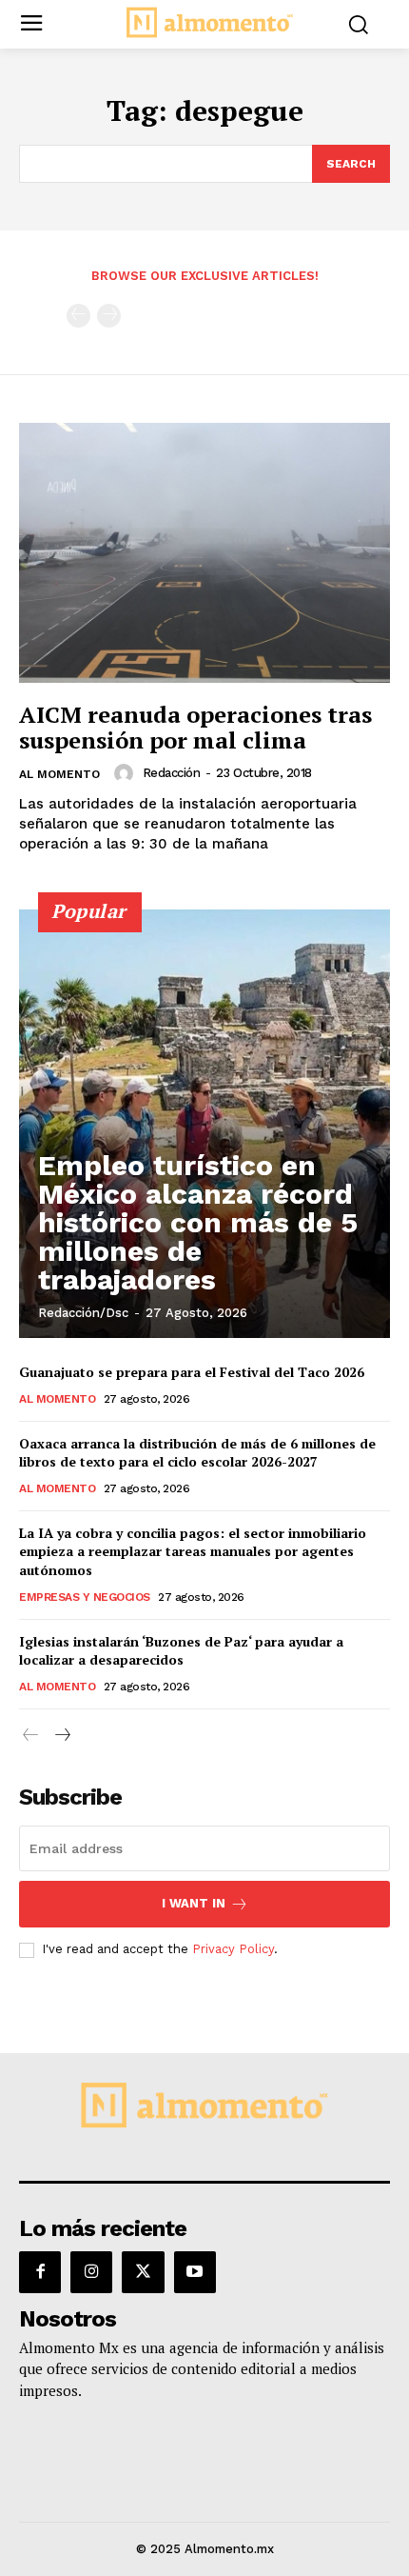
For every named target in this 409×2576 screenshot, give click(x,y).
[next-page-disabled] (109, 316)
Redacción (172, 773)
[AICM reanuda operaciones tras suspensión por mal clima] (204, 553)
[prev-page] (78, 316)
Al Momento (59, 774)
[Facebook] (40, 2272)
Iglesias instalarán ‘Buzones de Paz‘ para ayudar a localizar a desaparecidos (181, 1651)
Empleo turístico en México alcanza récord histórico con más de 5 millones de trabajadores (198, 1222)
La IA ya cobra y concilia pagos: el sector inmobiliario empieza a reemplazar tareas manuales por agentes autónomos (193, 1551)
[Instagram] (91, 2272)
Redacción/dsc (83, 1313)
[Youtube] (195, 2272)
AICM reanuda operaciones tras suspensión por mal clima (195, 727)
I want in (194, 1903)
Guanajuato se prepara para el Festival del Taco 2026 (192, 1372)
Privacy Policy (233, 1949)
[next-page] (61, 1736)
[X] (143, 2272)
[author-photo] (127, 773)
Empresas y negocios (85, 1597)
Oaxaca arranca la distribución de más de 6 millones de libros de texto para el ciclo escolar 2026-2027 (197, 1453)
